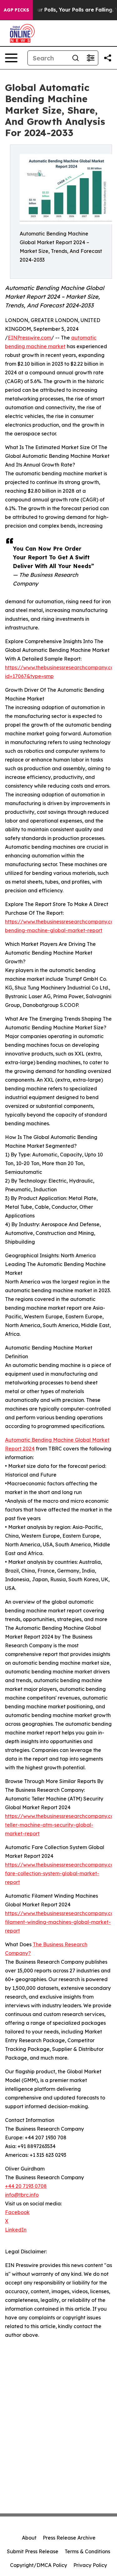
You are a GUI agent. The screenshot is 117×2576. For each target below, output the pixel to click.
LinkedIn (16, 2230)
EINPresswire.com (29, 338)
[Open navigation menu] (11, 58)
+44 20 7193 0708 (26, 2186)
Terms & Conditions (87, 2551)
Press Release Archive (69, 2538)
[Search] (76, 58)
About (29, 2538)
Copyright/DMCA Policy (39, 2565)
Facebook (17, 2212)
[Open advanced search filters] (90, 58)
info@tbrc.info (22, 2195)
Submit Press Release (33, 2551)
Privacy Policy (90, 2565)
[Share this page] (108, 58)
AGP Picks (16, 10)
